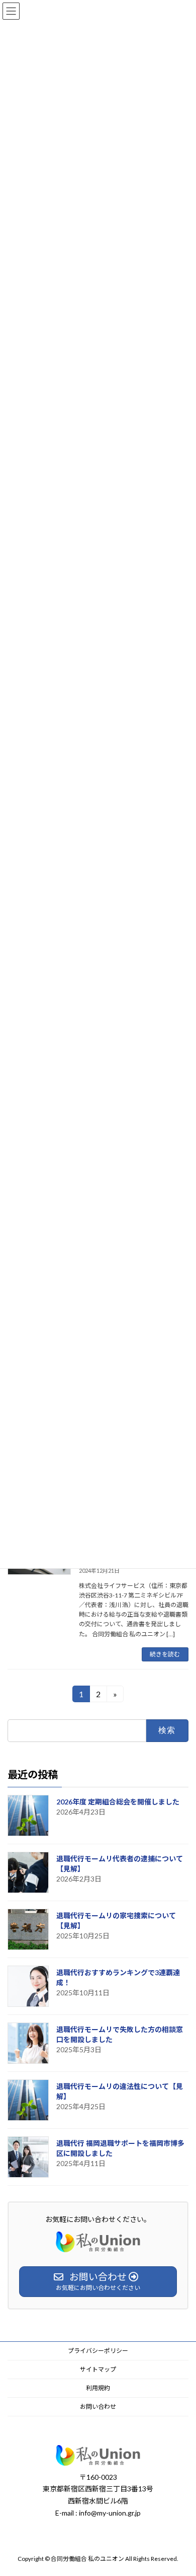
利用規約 (98, 2388)
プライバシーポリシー (98, 2351)
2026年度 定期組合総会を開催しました (118, 1802)
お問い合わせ (98, 2407)
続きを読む (165, 1654)
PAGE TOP (182, 2489)
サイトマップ (98, 2369)
